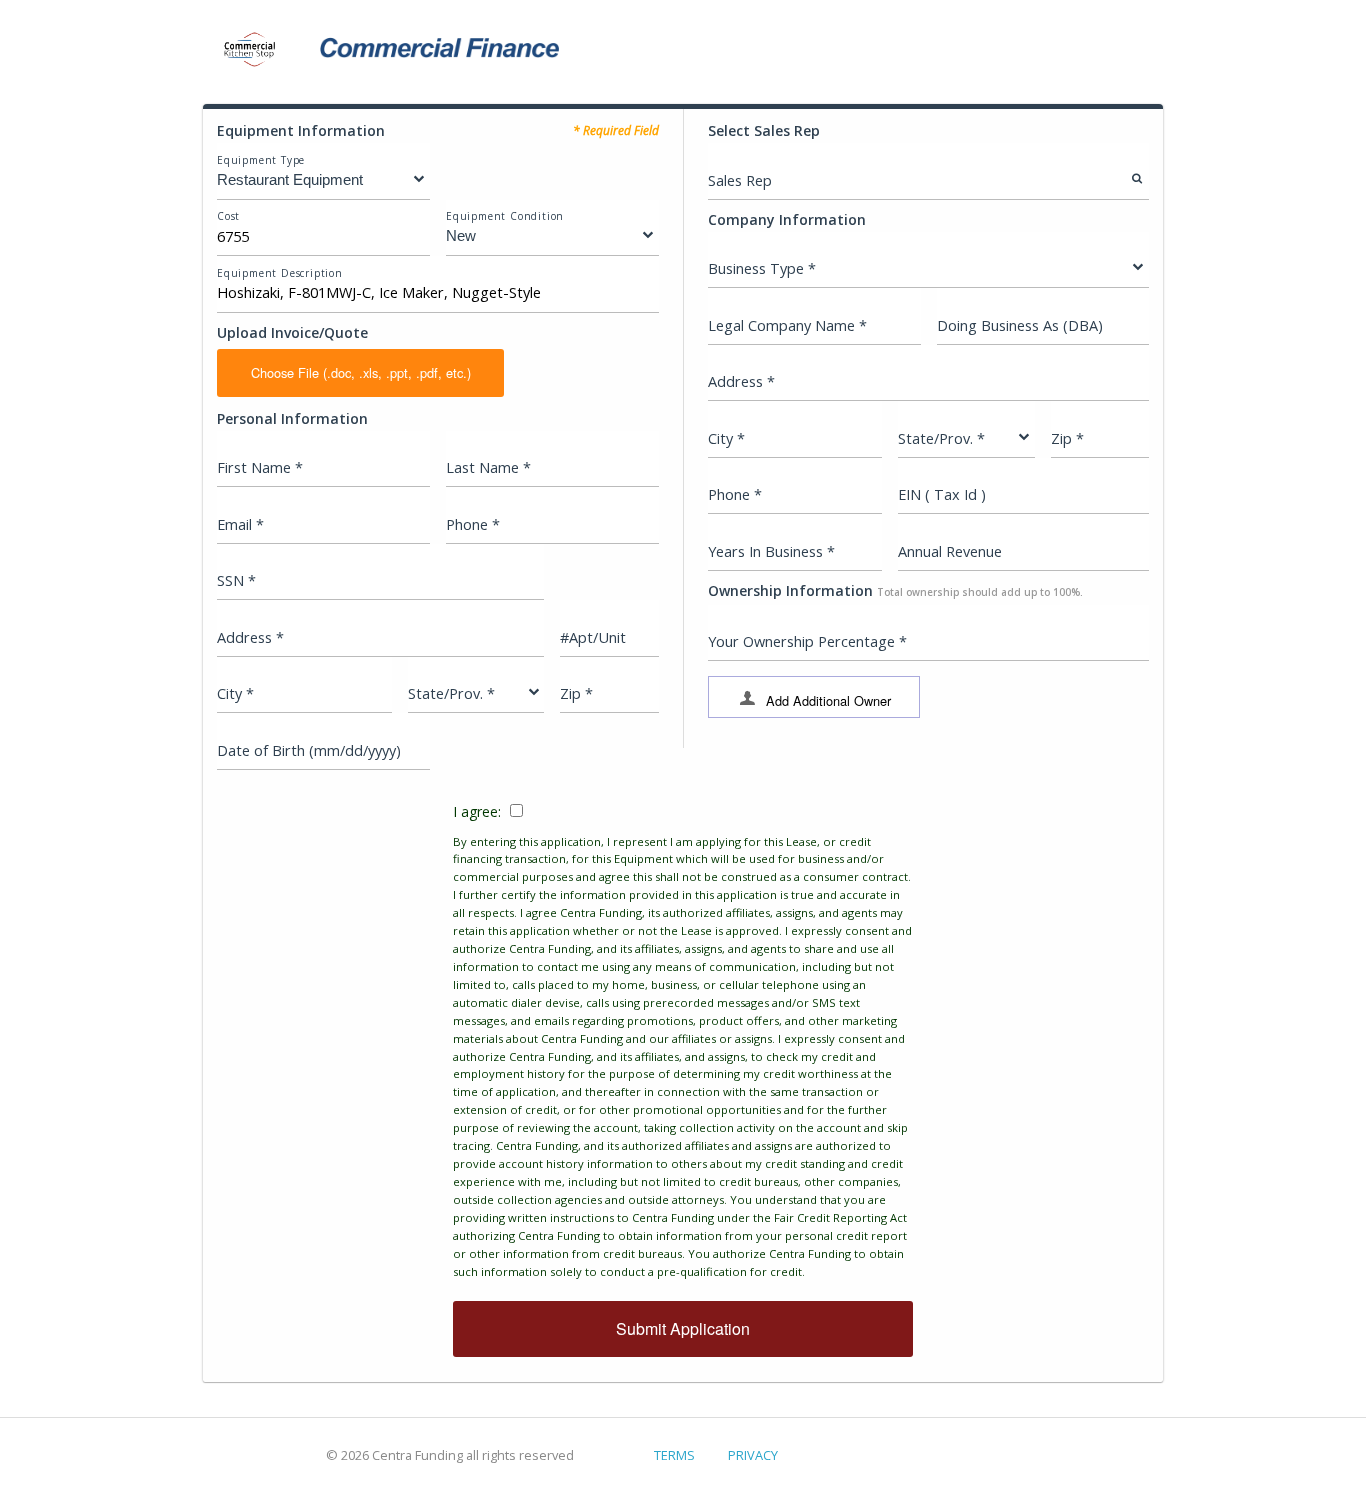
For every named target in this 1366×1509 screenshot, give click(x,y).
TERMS (674, 1455)
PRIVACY (753, 1455)
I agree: (682, 1040)
